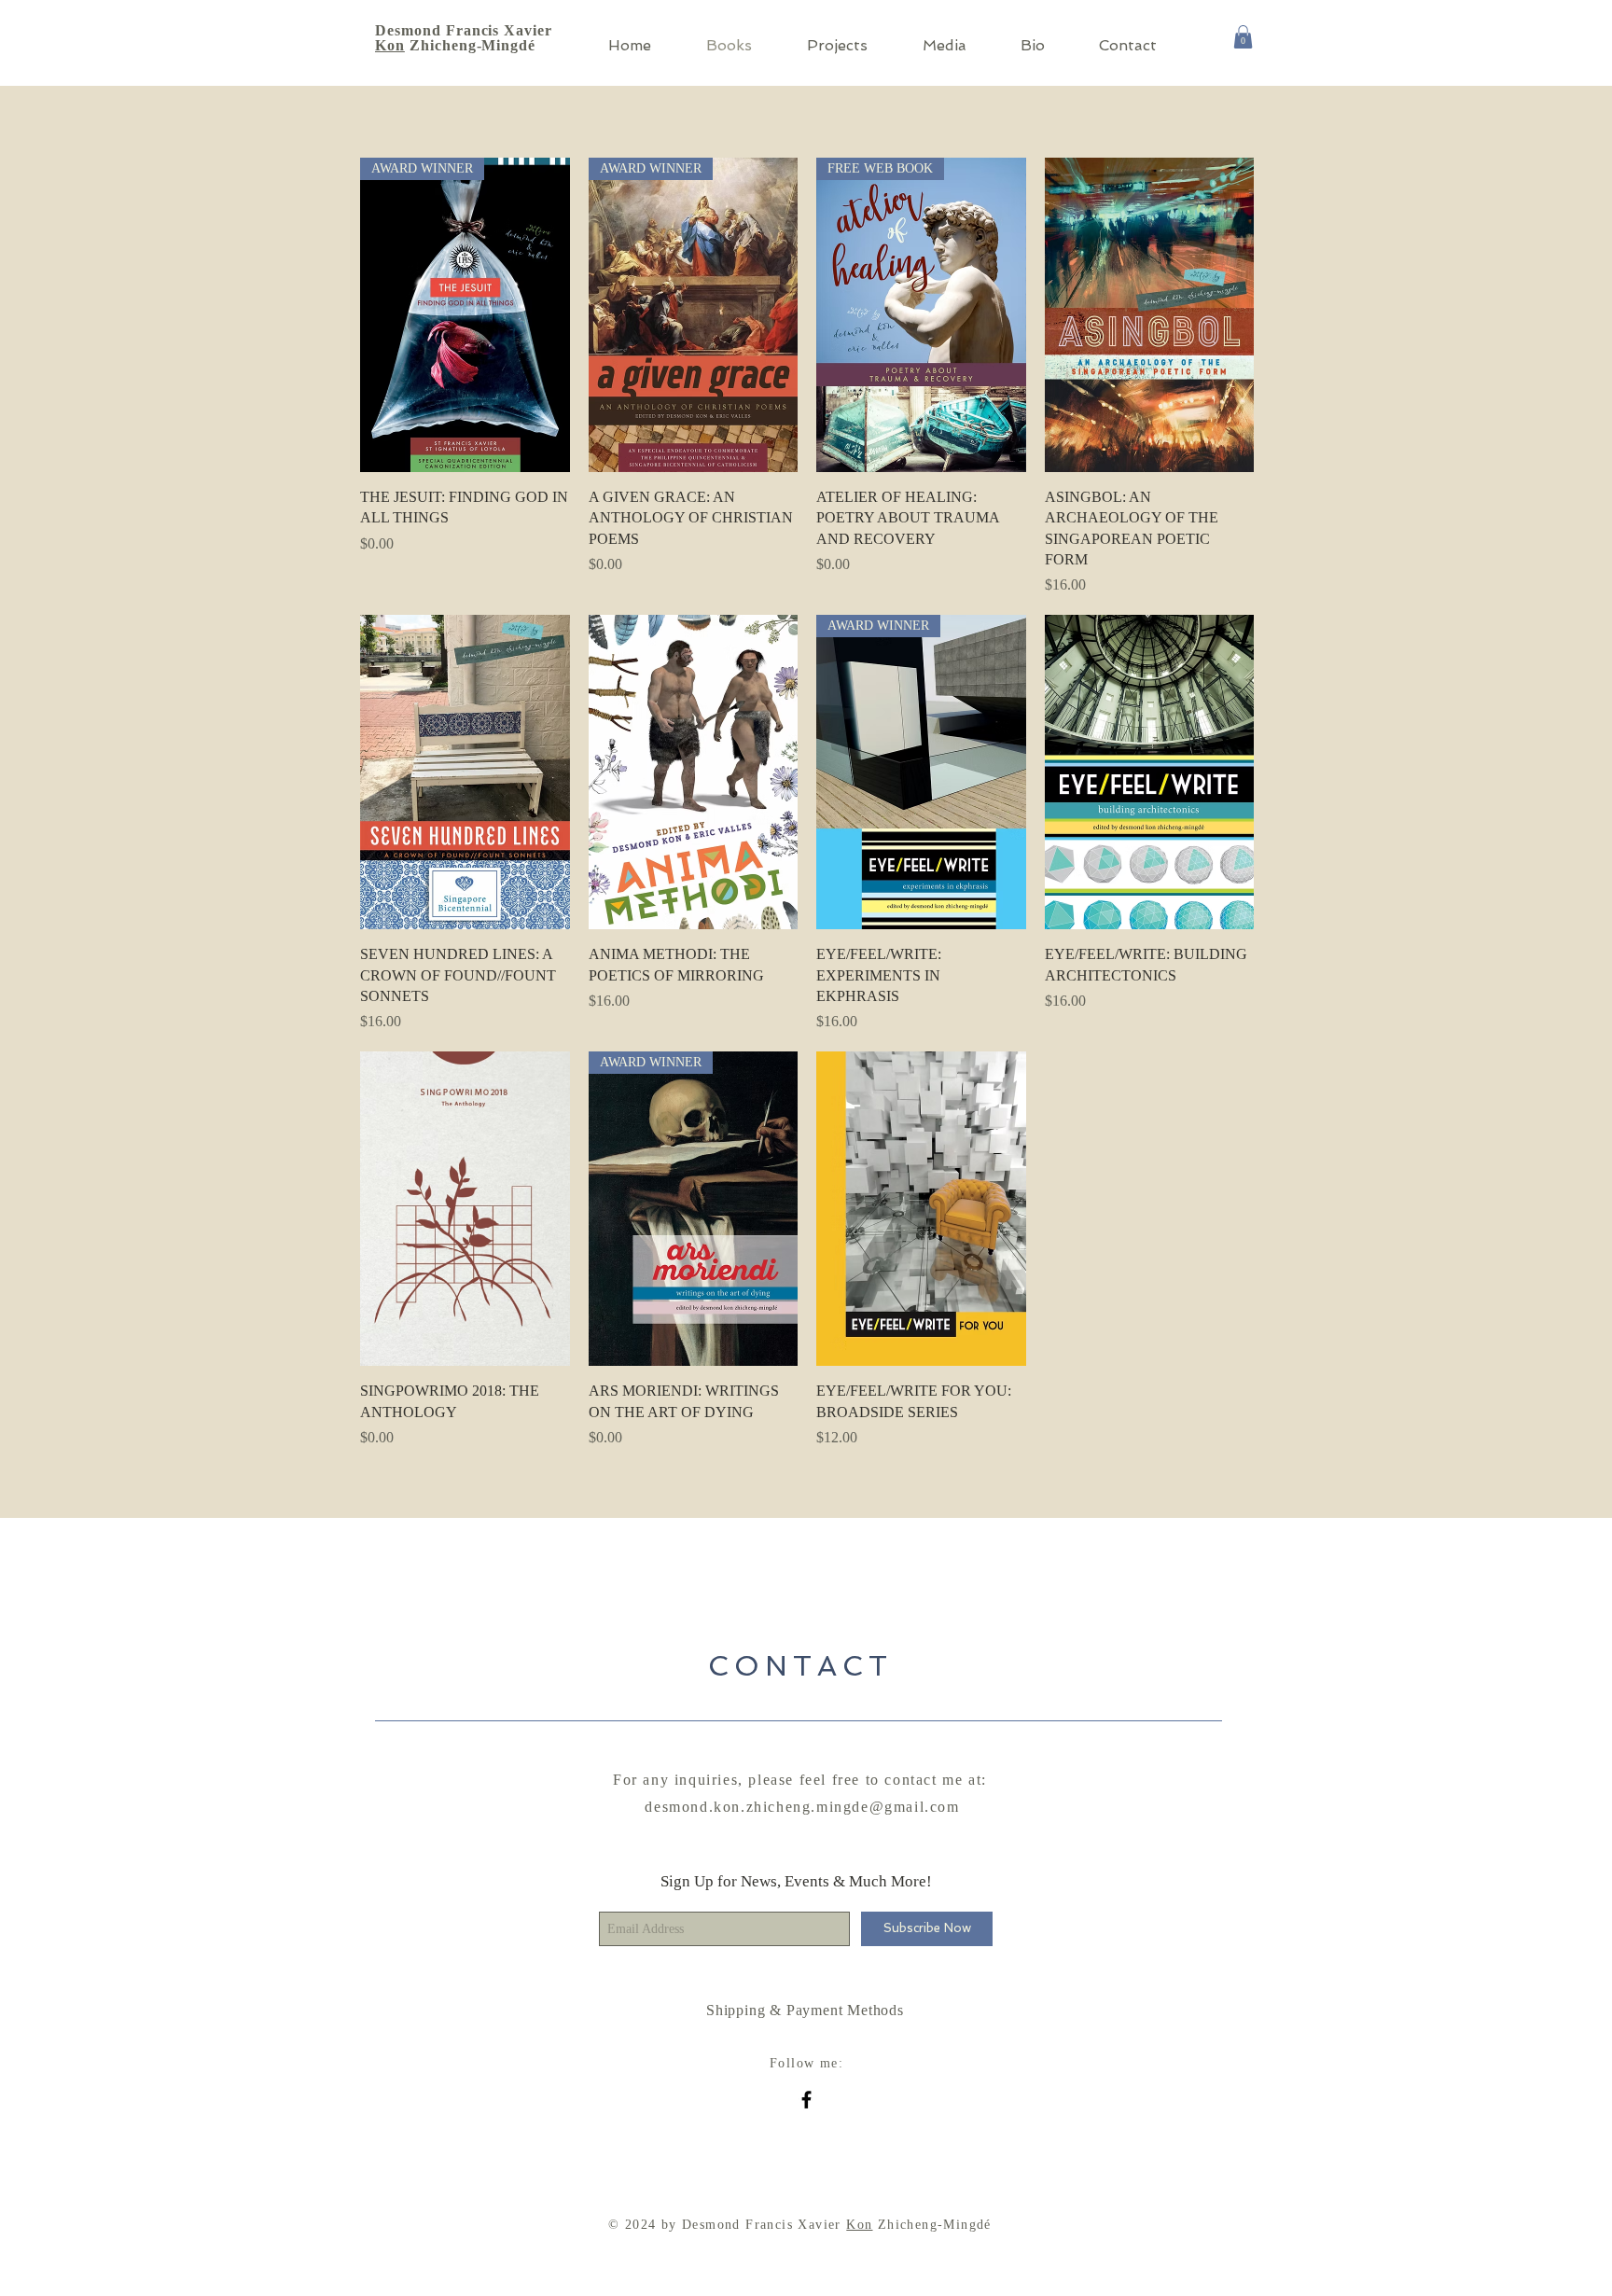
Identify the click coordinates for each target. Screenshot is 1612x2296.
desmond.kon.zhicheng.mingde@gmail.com (802, 1807)
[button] (1243, 37)
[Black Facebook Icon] (806, 2100)
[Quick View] (1150, 315)
